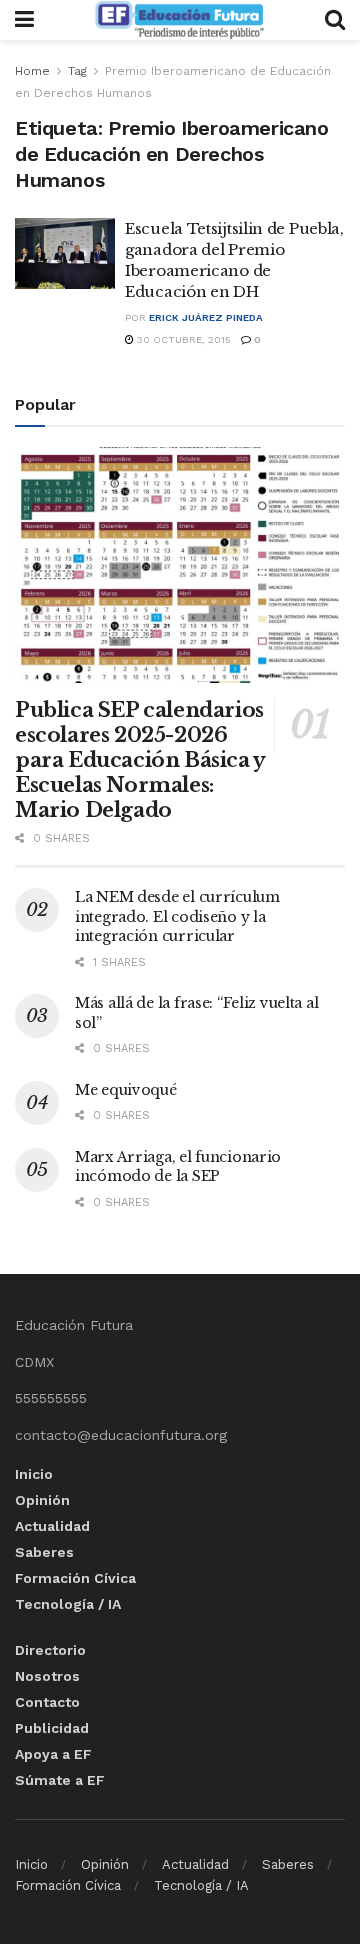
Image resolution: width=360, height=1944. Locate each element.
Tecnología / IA (68, 1604)
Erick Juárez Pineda (206, 317)
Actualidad (52, 1526)
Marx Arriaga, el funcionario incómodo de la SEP (178, 1167)
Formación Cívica (75, 1578)
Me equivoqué (126, 1090)
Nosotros (47, 1676)
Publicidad (52, 1728)
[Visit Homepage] (179, 20)
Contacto (47, 1702)
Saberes (44, 1552)
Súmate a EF (60, 1780)
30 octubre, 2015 (182, 339)
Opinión (42, 1500)
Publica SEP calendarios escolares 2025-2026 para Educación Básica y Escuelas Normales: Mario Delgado (140, 760)
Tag (77, 71)
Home (32, 71)
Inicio (34, 1474)
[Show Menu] (24, 20)
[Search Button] (335, 20)
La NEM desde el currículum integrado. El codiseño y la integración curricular (177, 916)
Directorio (50, 1650)
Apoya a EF (53, 1754)
